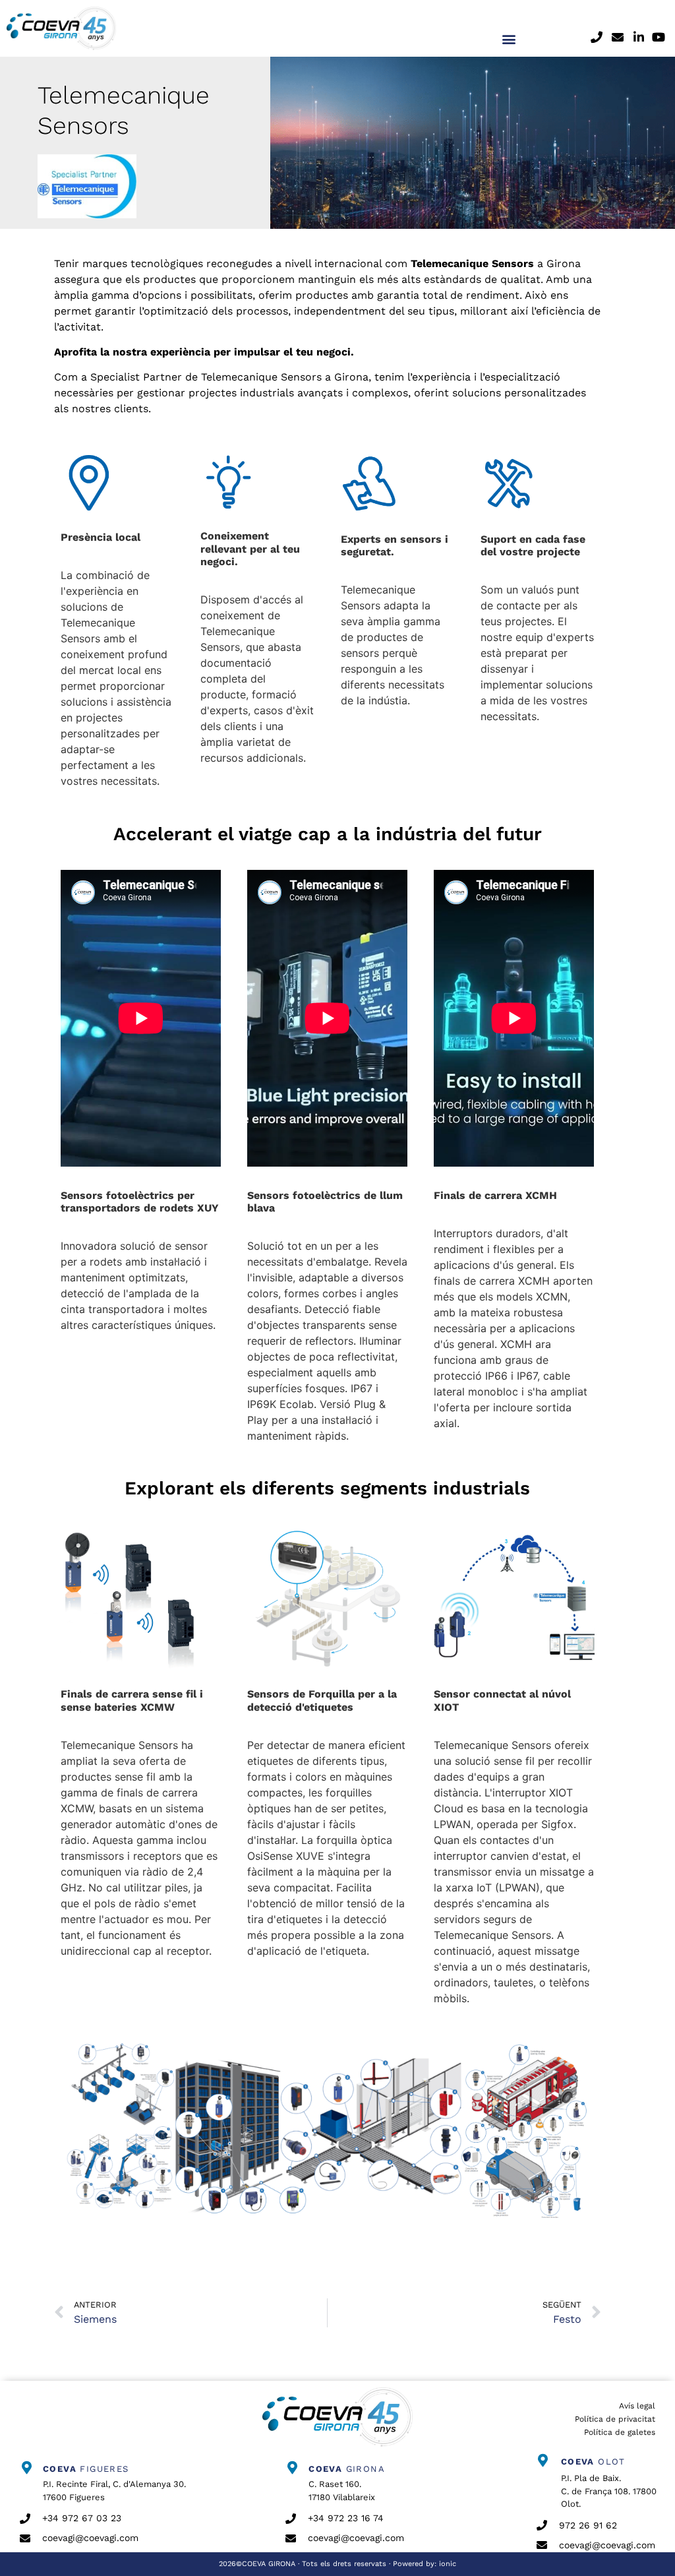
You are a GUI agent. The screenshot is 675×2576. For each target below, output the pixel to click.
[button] (509, 39)
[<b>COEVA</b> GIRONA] (292, 2468)
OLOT (593, 2462)
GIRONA (347, 2469)
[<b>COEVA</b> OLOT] (543, 2461)
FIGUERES (86, 2469)
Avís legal (637, 2406)
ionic (448, 2564)
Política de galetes (620, 2432)
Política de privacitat (615, 2419)
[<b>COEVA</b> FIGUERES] (26, 2468)
